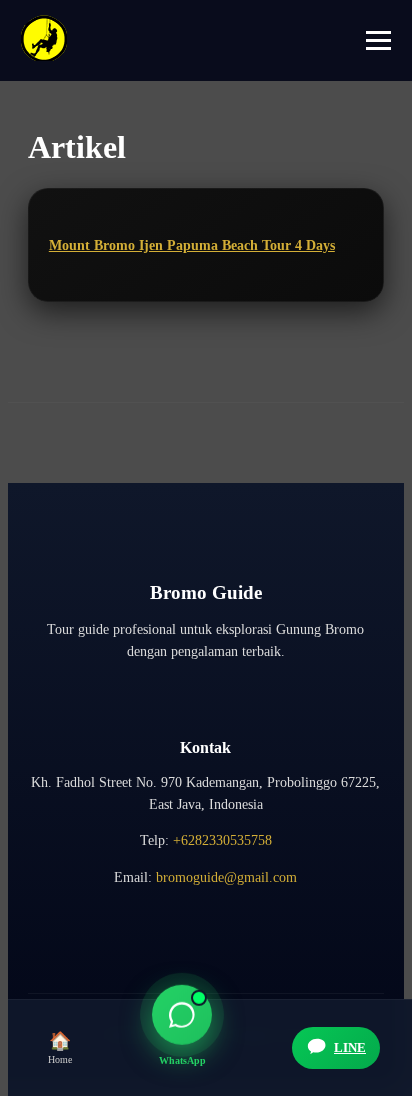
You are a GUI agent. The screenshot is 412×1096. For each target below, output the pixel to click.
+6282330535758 (222, 840)
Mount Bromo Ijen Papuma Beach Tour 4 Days (192, 245)
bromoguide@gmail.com (226, 877)
